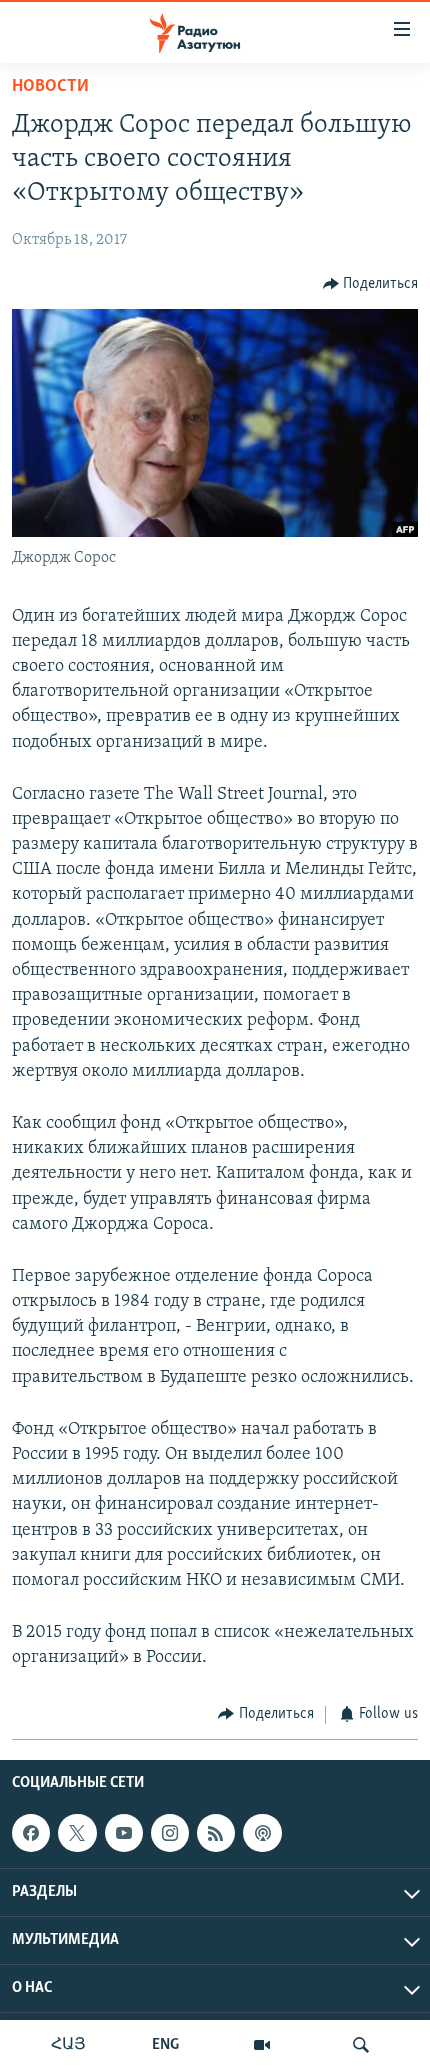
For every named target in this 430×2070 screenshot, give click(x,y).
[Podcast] (262, 1833)
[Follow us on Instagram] (170, 1833)
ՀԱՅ (68, 2045)
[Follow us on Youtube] (124, 1833)
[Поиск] (361, 2045)
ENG (165, 2045)
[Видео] (262, 2045)
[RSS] (216, 1833)
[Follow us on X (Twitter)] (77, 1833)
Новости (50, 87)
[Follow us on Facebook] (31, 1833)
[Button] (371, 284)
